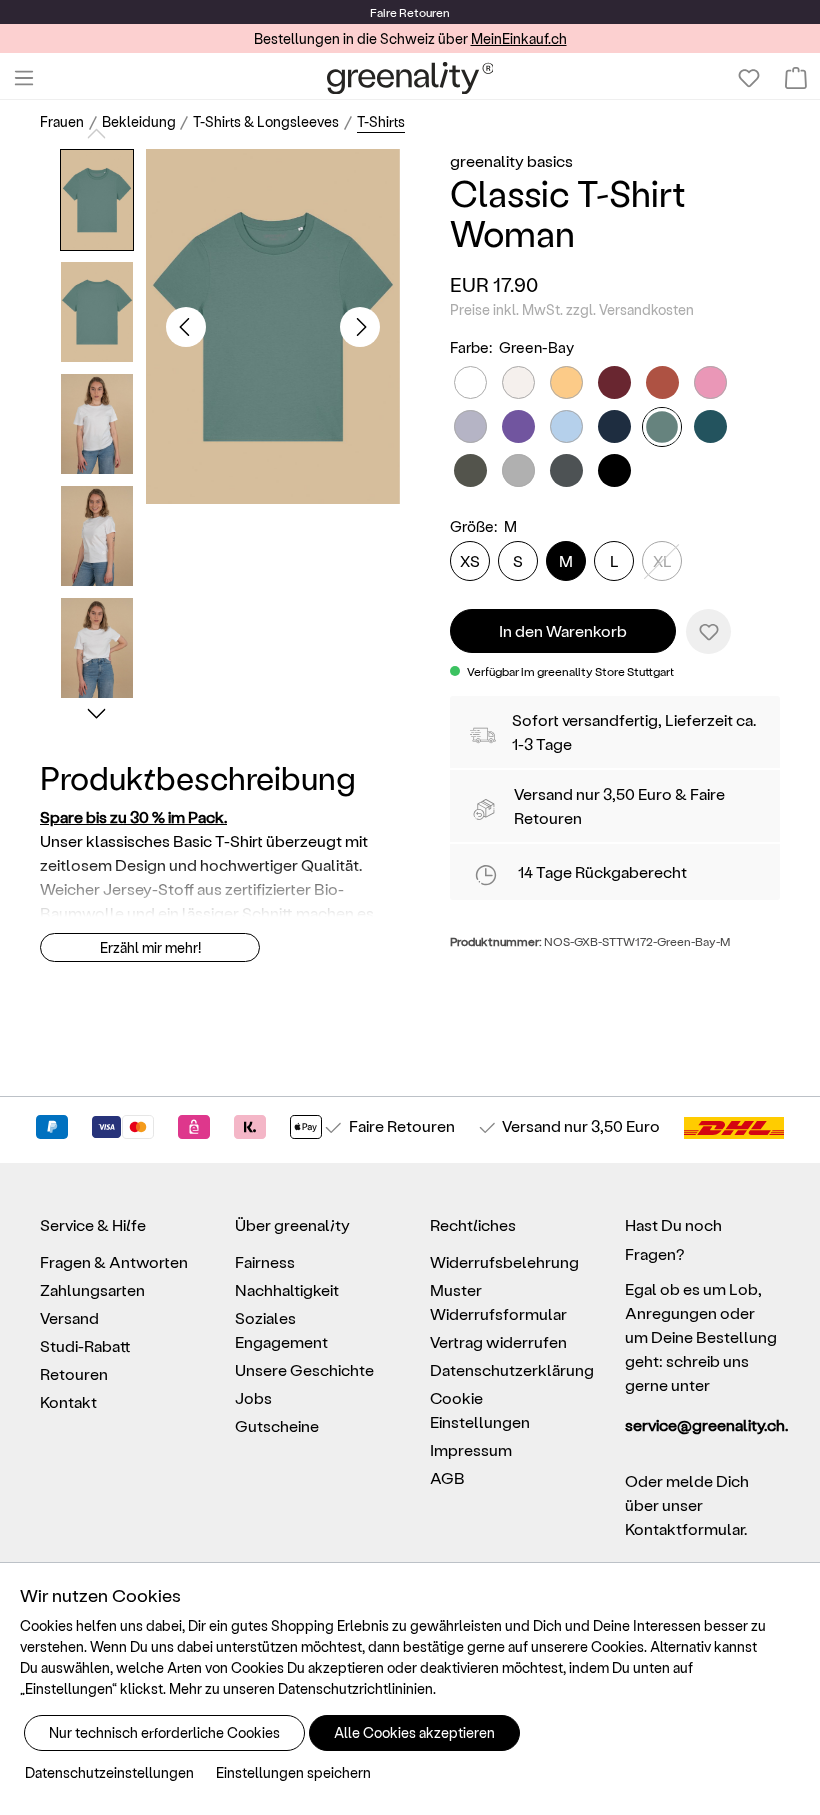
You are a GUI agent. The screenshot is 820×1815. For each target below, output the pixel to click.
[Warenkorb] (796, 78)
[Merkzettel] (749, 78)
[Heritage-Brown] (662, 382)
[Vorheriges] (186, 327)
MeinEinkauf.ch (519, 38)
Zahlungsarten (92, 1289)
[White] (470, 382)
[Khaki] (470, 470)
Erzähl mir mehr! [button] (150, 947)
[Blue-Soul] (566, 426)
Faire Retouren (402, 1125)
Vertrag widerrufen (498, 1341)
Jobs (253, 1397)
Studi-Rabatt (85, 1345)
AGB (447, 1477)
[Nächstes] (360, 327)
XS (470, 560)
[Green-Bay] (662, 427)
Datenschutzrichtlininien (355, 1688)
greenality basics (511, 160)
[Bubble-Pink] (710, 382)
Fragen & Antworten (114, 1261)
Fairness (265, 1261)
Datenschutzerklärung (512, 1369)
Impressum (471, 1449)
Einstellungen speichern (293, 1772)
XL (662, 560)
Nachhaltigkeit (287, 1289)
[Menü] (24, 78)
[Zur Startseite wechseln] (410, 78)
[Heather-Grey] (518, 470)
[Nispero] (566, 382)
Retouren (74, 1373)
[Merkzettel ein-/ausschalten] (708, 631)
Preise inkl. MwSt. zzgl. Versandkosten (572, 309)
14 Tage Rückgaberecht (602, 871)
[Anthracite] (566, 470)
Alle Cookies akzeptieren (414, 1732)
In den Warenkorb (563, 630)
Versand (543, 793)
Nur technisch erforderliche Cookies (164, 1732)
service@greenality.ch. (702, 1424)
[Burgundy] (614, 382)
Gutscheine (277, 1425)
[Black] (614, 470)
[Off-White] (518, 382)
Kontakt (68, 1401)
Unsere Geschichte (304, 1369)
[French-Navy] (614, 426)
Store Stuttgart (634, 671)
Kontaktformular (684, 1528)
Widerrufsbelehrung (504, 1261)
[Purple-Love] (518, 426)
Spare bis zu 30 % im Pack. (133, 816)
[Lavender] (470, 426)
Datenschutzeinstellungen (109, 1772)
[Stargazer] (710, 426)
